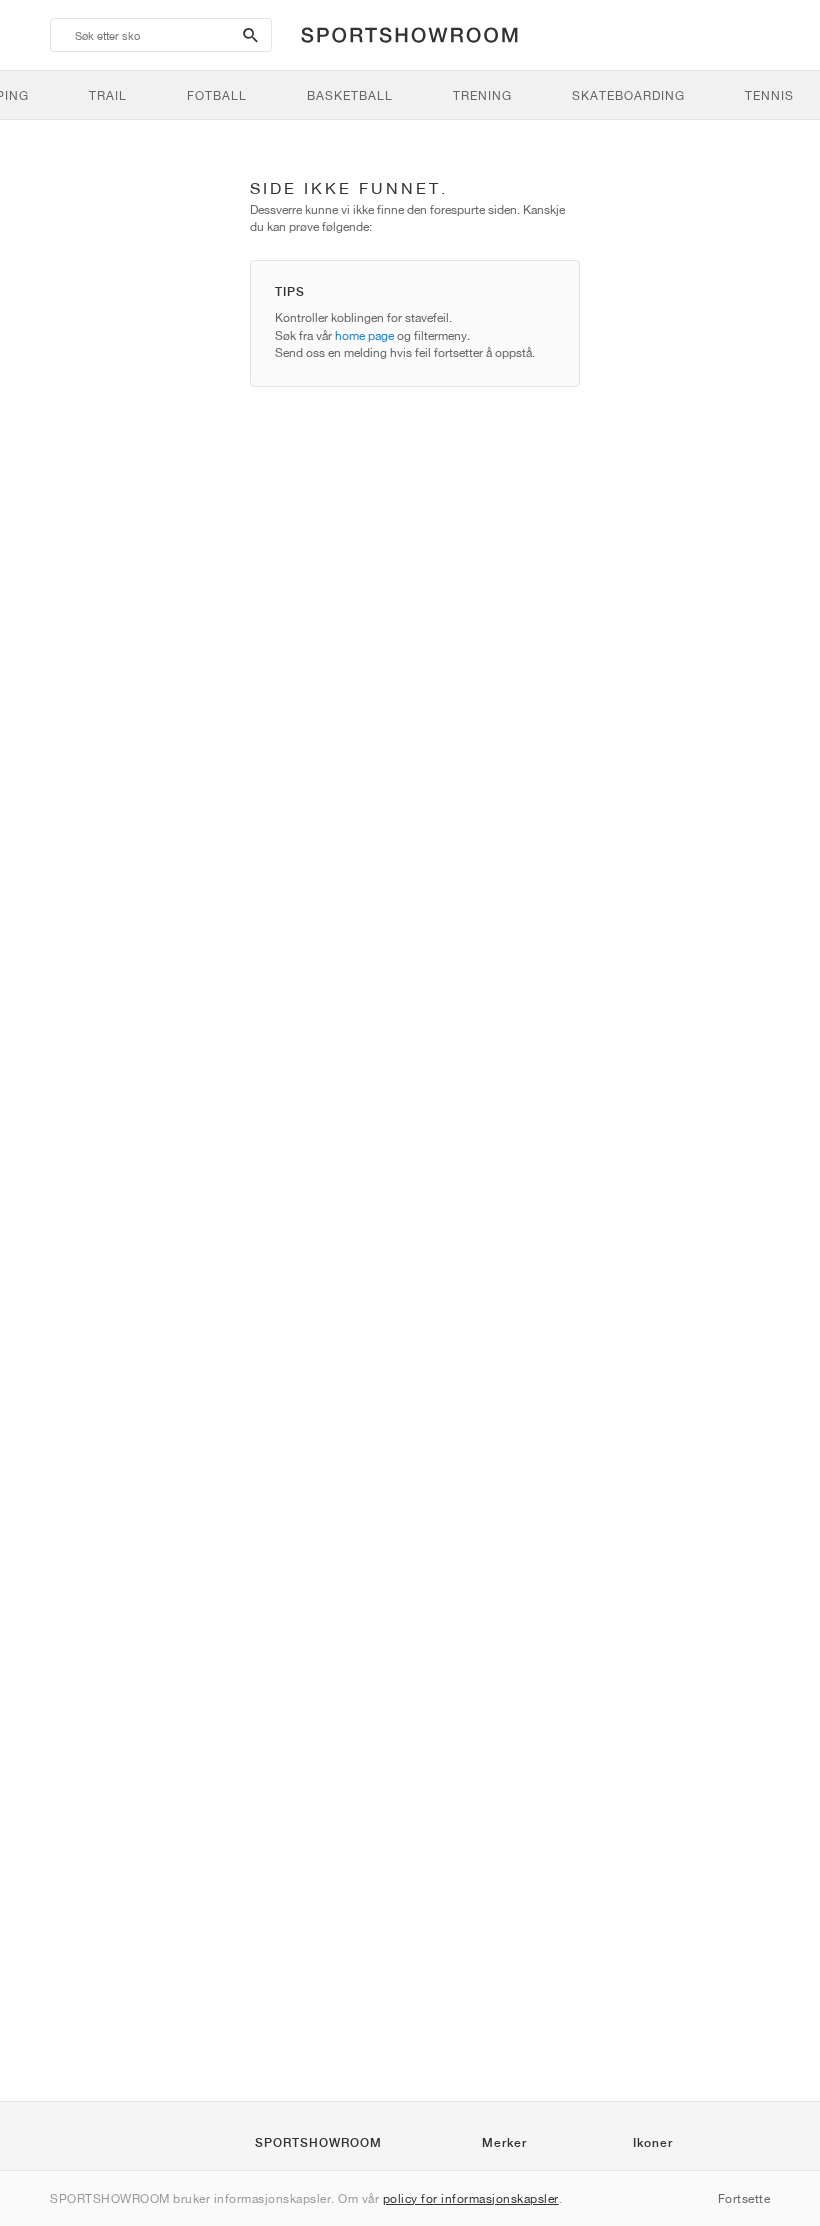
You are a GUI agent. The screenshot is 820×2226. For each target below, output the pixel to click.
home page (364, 335)
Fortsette (744, 2198)
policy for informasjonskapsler (471, 2198)
